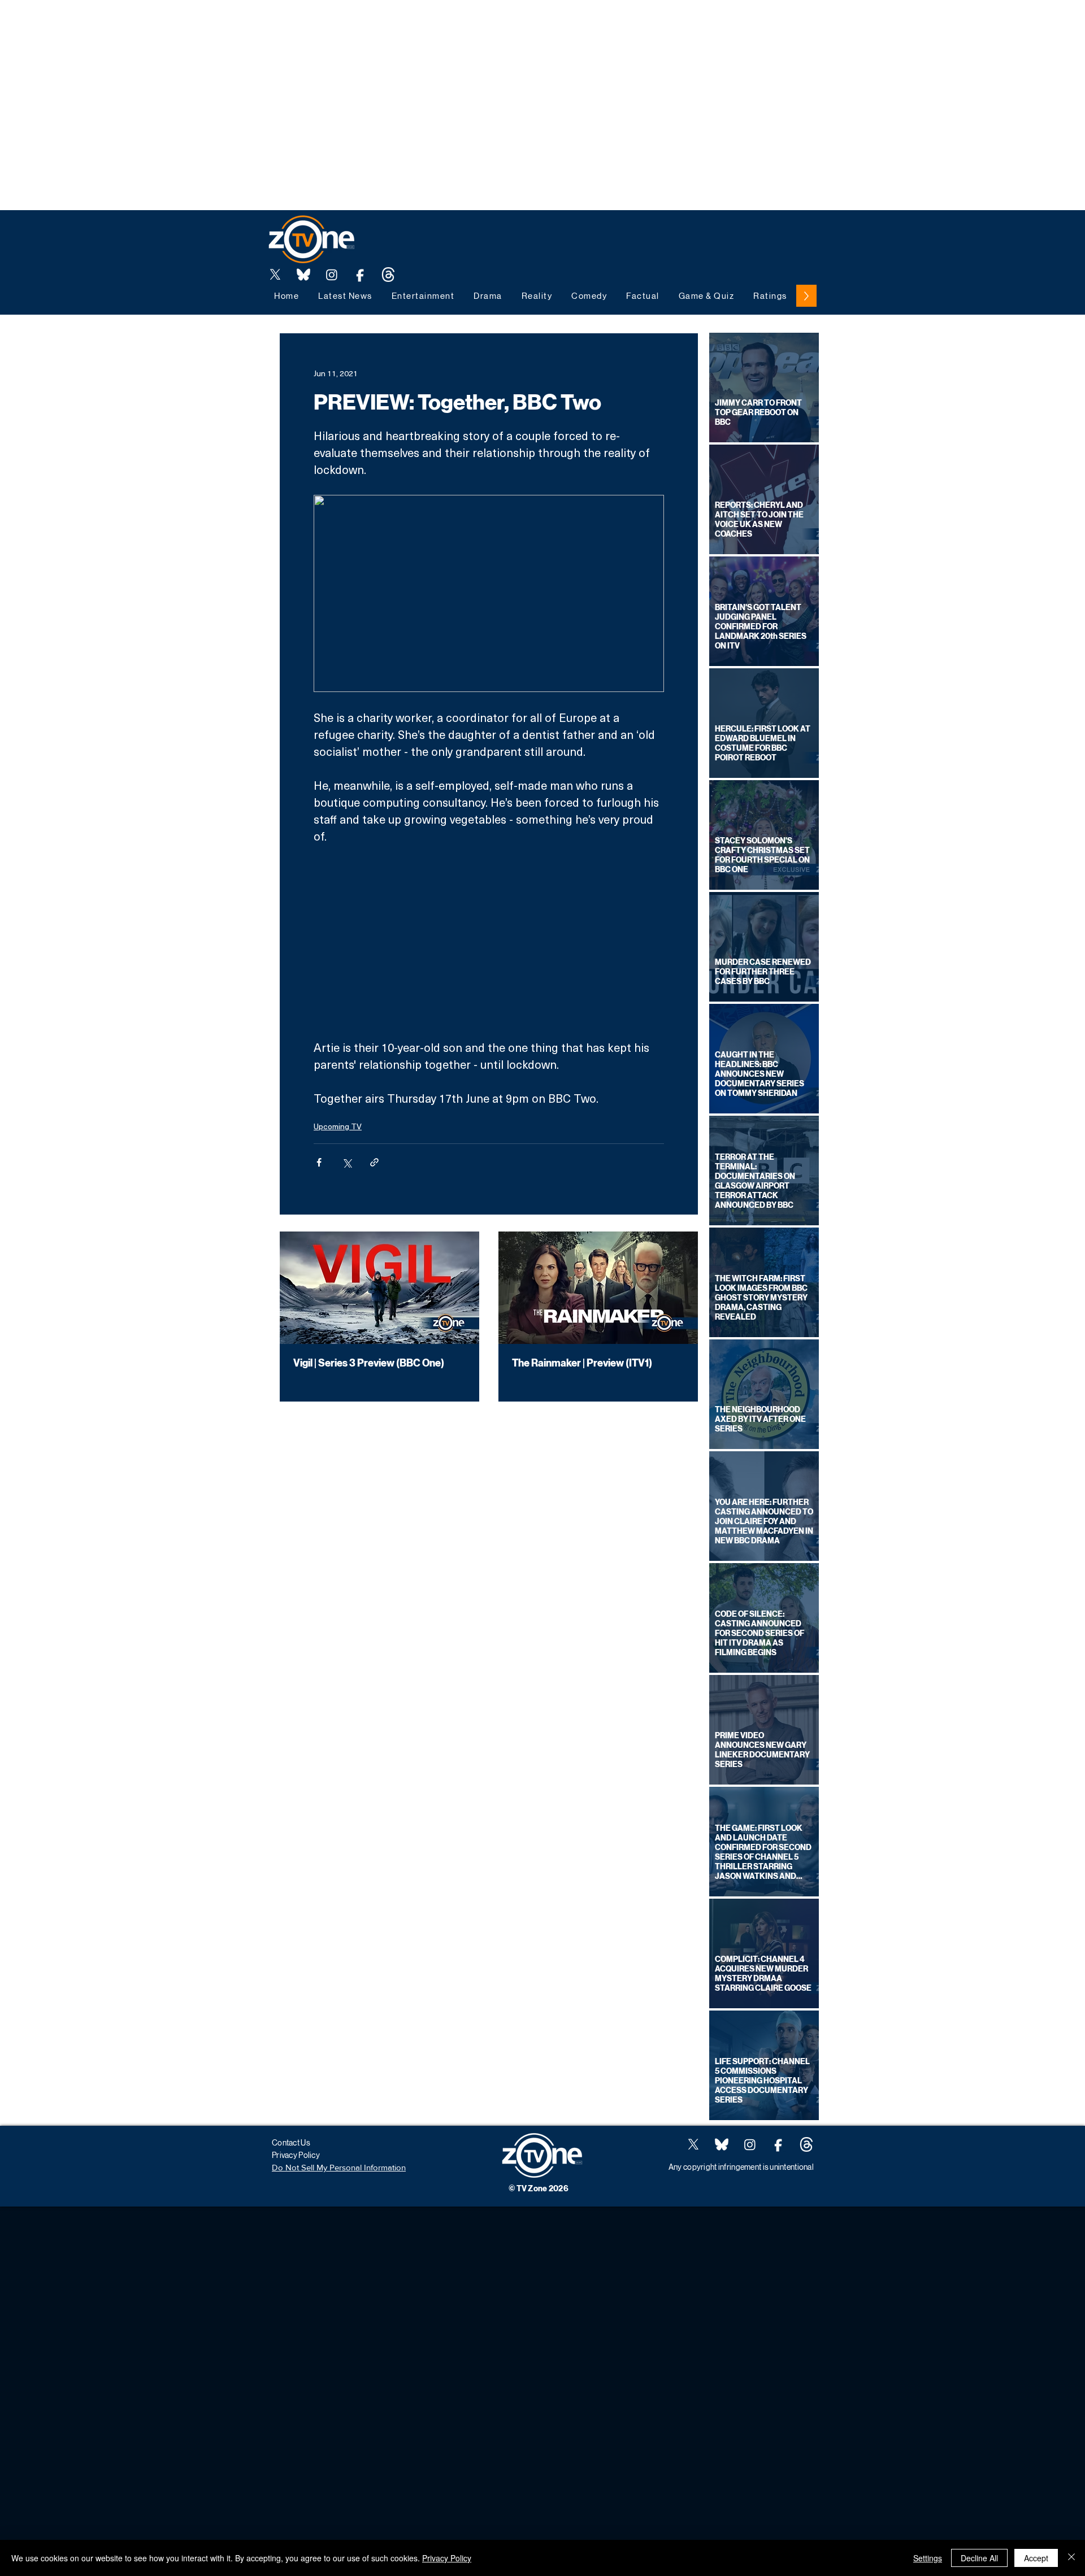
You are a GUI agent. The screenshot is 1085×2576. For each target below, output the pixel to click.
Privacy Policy (447, 2558)
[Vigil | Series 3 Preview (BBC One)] (379, 1288)
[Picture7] (360, 275)
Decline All (979, 2558)
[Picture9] (388, 275)
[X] (275, 275)
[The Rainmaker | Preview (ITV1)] (598, 1288)
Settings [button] (928, 2558)
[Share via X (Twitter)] (347, 1162)
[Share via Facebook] (319, 1162)
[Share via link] (374, 1162)
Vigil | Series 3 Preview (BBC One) (369, 1363)
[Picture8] (303, 275)
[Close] (1071, 2558)
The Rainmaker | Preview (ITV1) (582, 1363)
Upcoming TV (338, 1126)
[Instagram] (332, 275)
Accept (1036, 2558)
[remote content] (489, 942)
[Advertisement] (206, 25)
